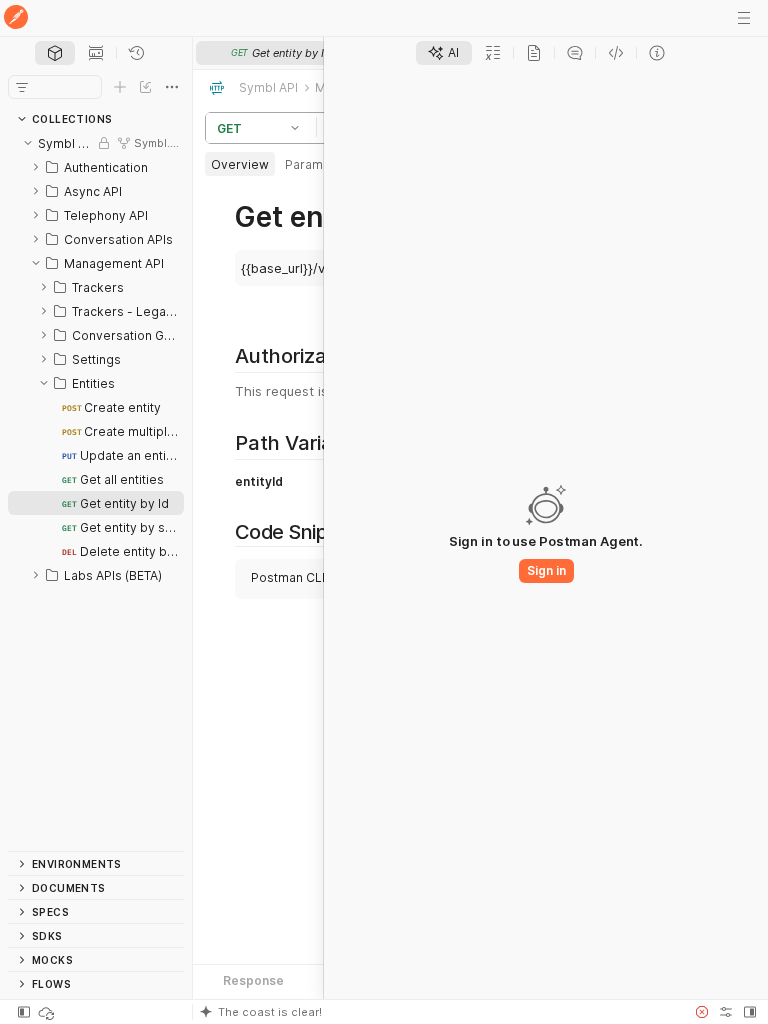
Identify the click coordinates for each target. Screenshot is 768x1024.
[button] (298, 128)
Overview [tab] (240, 164)
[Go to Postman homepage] (16, 18)
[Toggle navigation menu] (744, 18)
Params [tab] (307, 164)
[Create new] (120, 87)
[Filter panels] (22, 87)
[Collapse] (28, 143)
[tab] (55, 53)
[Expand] (36, 167)
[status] (48, 1012)
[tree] (96, 491)
